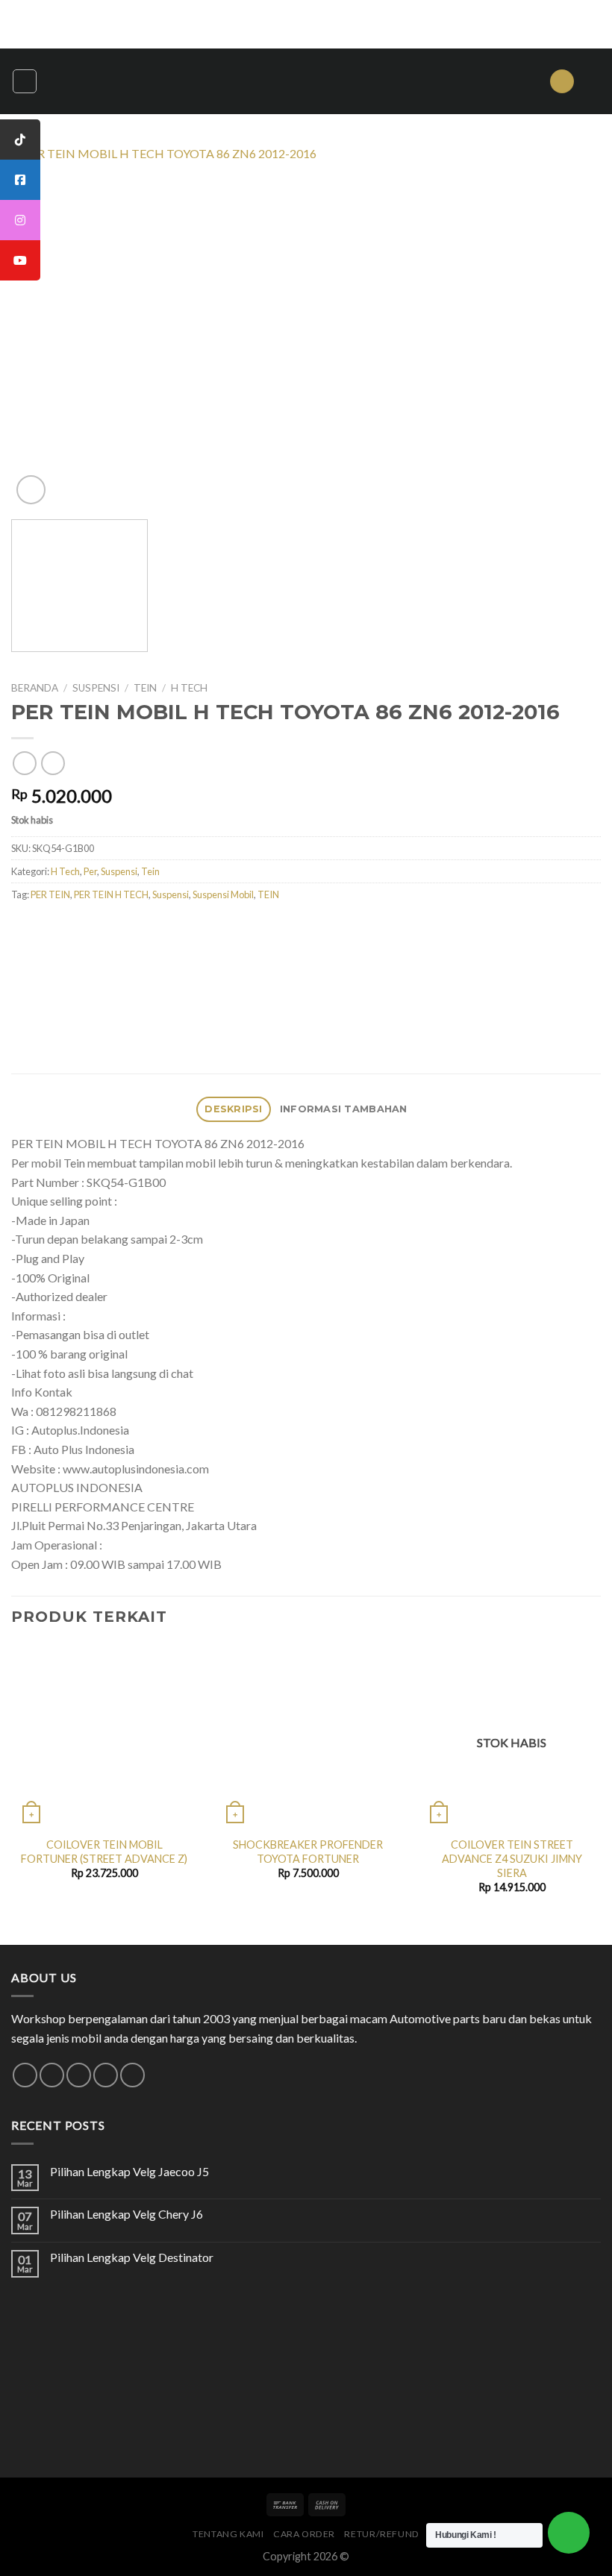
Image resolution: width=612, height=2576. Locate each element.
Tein (145, 688)
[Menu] (25, 81)
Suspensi (96, 688)
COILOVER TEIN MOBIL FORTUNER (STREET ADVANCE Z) (104, 1852)
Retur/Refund (381, 2534)
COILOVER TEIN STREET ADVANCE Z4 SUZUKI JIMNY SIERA (512, 1858)
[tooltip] (20, 140)
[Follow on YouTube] (132, 2075)
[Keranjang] (593, 81)
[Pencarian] (562, 82)
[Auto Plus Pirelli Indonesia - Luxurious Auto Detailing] (306, 81)
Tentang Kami (228, 2534)
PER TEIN (50, 894)
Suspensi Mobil (223, 894)
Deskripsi (233, 1109)
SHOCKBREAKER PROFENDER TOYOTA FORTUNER (308, 1852)
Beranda (35, 688)
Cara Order (304, 2534)
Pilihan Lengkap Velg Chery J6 (127, 2214)
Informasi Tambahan (344, 1109)
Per (90, 871)
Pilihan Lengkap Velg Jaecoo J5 (129, 2171)
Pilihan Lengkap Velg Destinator (132, 2257)
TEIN (268, 894)
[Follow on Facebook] (25, 2075)
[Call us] (106, 2075)
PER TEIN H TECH (111, 894)
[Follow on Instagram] (52, 2075)
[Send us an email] (79, 2075)
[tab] (234, 1110)
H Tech (189, 688)
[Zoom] (31, 490)
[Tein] (170, 959)
